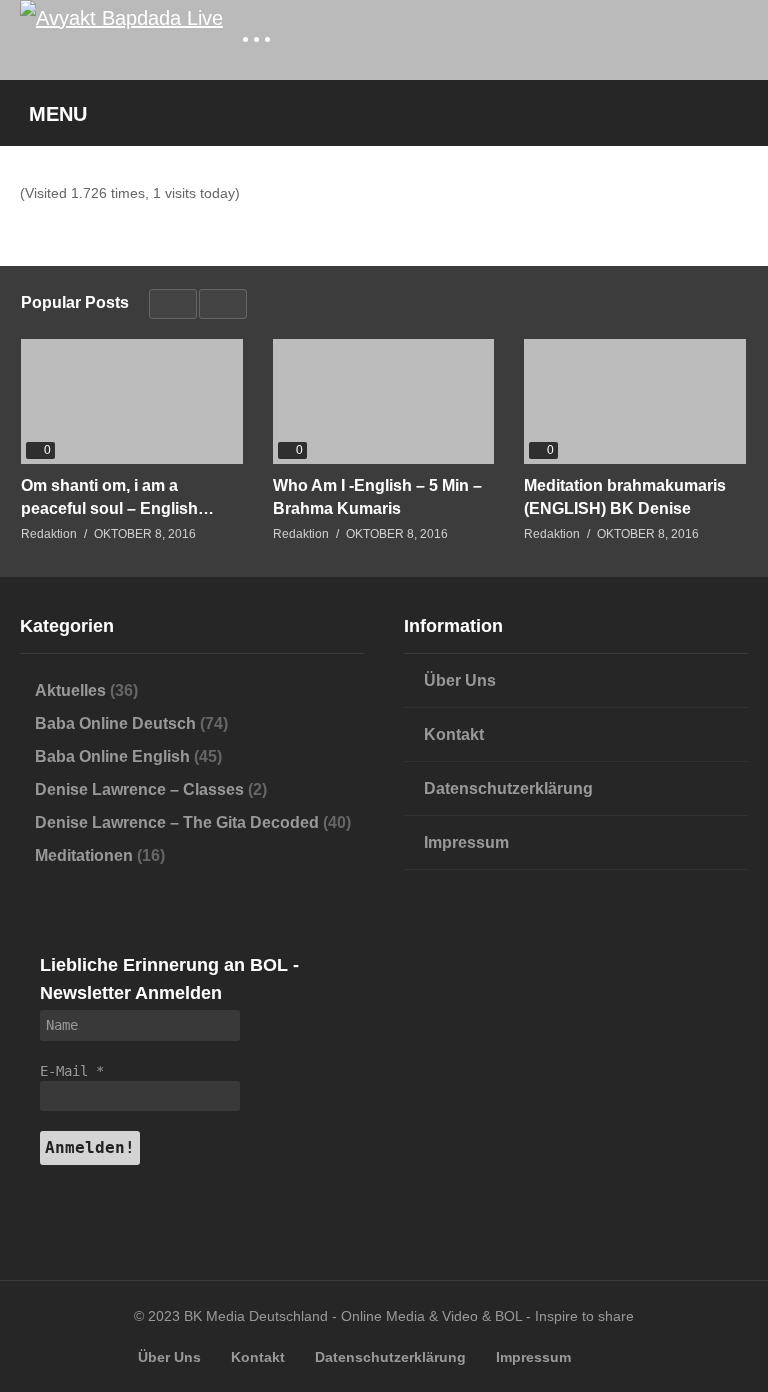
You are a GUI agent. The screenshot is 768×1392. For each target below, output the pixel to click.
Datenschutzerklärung (508, 788)
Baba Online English (112, 756)
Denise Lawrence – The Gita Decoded (177, 822)
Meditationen (84, 855)
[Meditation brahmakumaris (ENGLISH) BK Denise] (635, 401)
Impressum (466, 842)
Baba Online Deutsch (115, 723)
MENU (58, 114)
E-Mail (72, 1071)
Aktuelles (70, 690)
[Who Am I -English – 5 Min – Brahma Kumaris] (384, 401)
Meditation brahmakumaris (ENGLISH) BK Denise (625, 497)
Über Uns (460, 680)
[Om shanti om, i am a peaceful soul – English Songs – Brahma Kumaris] (132, 401)
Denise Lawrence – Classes (139, 789)
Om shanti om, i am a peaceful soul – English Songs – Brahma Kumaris (118, 498)
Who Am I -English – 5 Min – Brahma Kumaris (377, 497)
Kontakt (454, 734)
